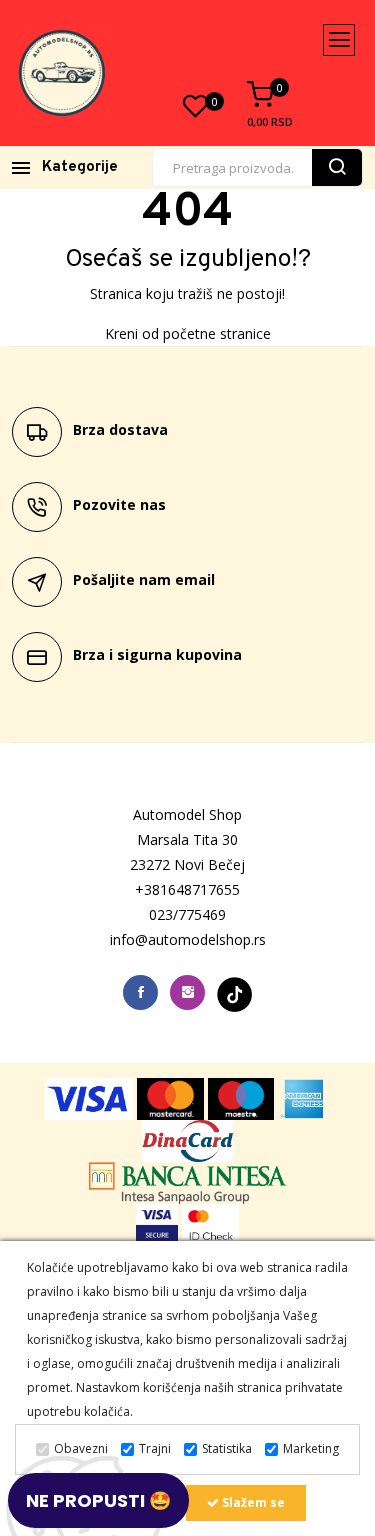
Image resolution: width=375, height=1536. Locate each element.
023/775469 (187, 914)
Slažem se (252, 1502)
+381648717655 (187, 889)
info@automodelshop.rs (188, 939)
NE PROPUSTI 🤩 (98, 1500)
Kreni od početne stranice (188, 333)
